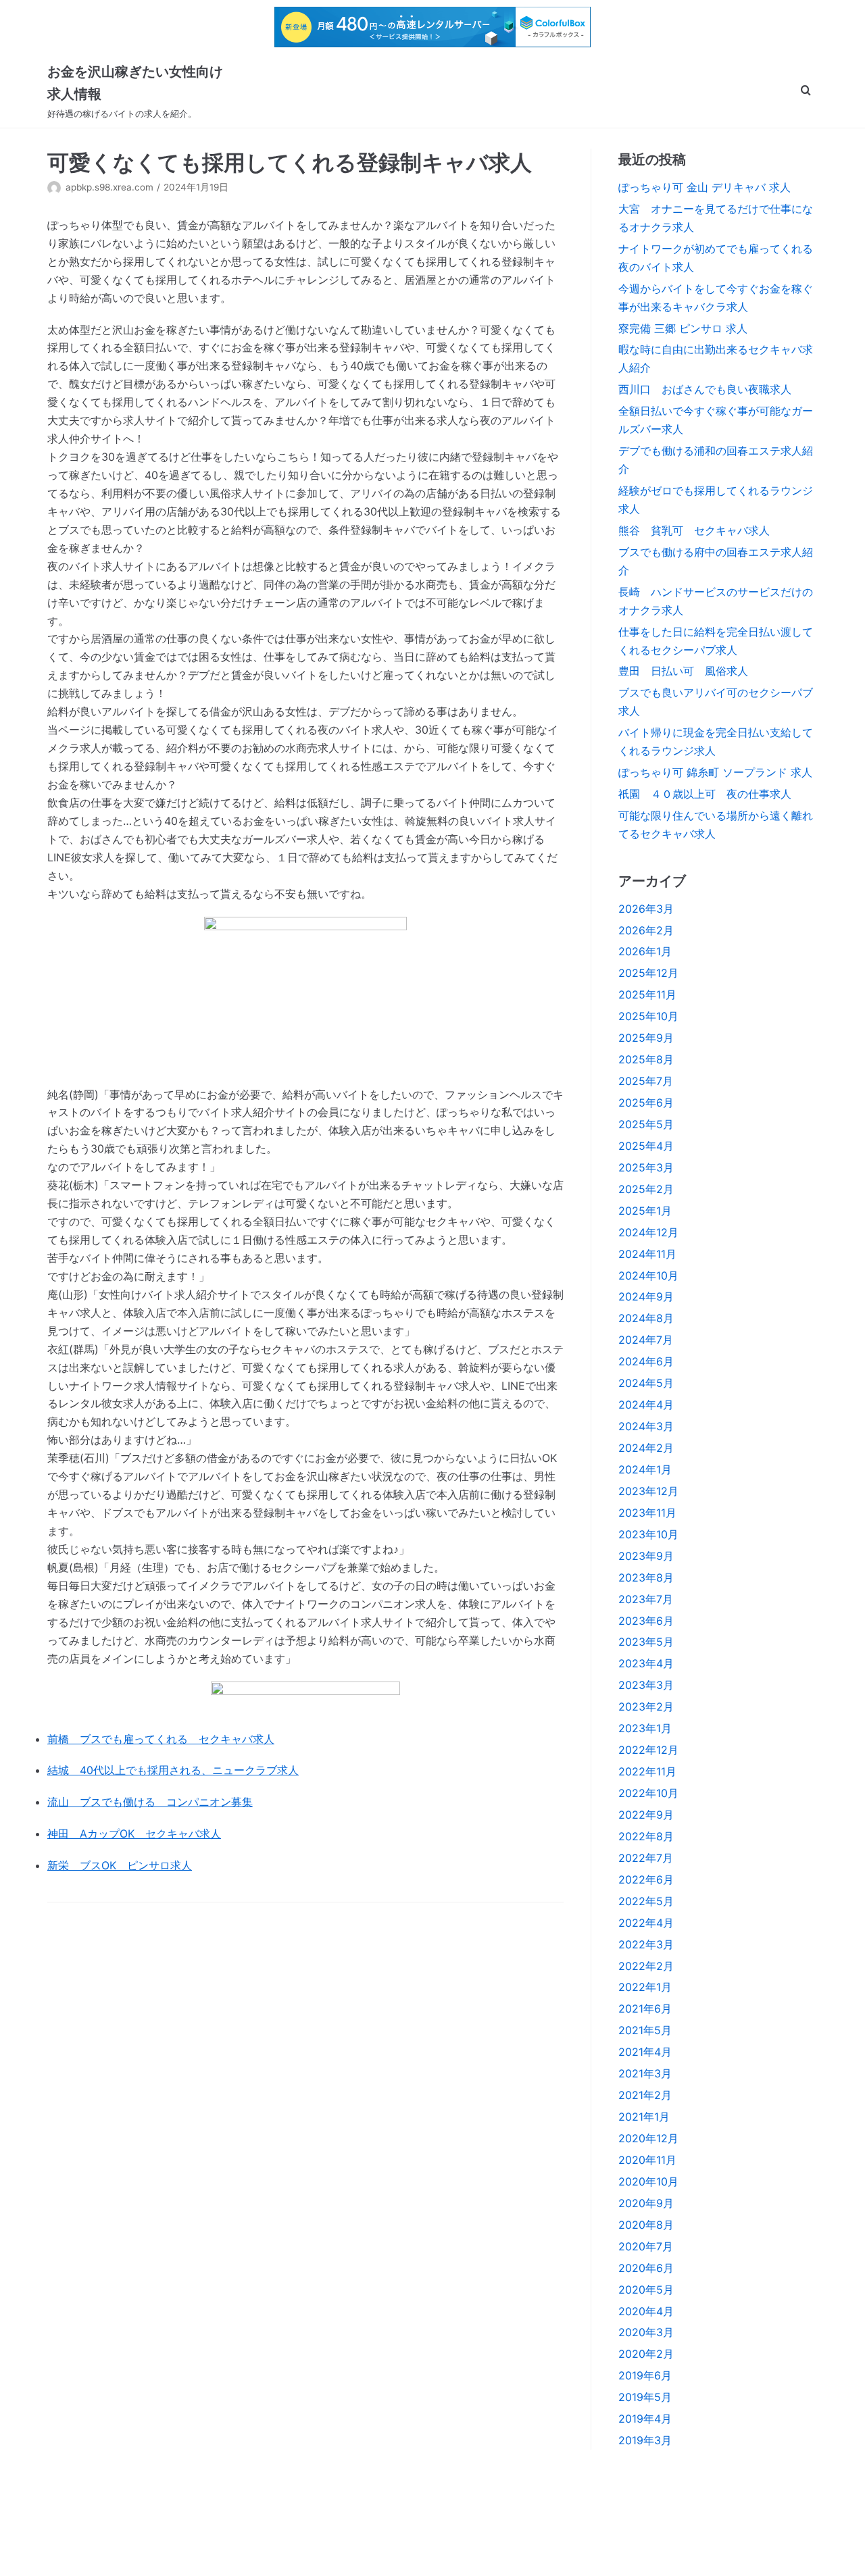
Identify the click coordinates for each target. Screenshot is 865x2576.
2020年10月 (648, 2181)
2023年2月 (646, 1707)
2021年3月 (645, 2073)
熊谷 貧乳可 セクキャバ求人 (694, 530)
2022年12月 (648, 1750)
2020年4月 (646, 2311)
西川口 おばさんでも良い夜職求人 (705, 389)
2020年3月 (646, 2332)
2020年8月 (646, 2225)
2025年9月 (646, 1038)
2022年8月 (646, 1836)
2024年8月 (646, 1318)
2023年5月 (646, 1642)
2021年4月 (645, 2052)
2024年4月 (646, 1405)
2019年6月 (645, 2375)
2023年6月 (646, 1621)
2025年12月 (648, 973)
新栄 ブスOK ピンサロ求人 (120, 1865)
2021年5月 (645, 2030)
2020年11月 (647, 2160)
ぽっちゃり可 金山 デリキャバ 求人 (705, 187)
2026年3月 (646, 909)
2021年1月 (644, 2117)
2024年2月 (646, 1448)
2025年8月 (646, 1059)
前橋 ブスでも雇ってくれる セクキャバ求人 (161, 1739)
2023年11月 (647, 1513)
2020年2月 (646, 2354)
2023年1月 (645, 1728)
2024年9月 (646, 1296)
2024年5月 (646, 1383)
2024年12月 (648, 1232)
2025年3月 (646, 1167)
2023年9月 (646, 1556)
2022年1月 (645, 1987)
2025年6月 (646, 1103)
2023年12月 (648, 1491)
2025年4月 (646, 1146)
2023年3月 (646, 1685)
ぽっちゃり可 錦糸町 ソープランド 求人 (715, 772)
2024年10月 (648, 1276)
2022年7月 (646, 1858)
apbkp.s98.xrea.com (109, 187)
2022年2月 (646, 1966)
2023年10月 (648, 1534)
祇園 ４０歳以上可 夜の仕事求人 (705, 794)
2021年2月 (645, 2095)
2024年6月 (646, 1361)
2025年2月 (646, 1189)
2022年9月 (646, 1815)
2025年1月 (645, 1211)
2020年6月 (646, 2268)
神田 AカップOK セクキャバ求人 (134, 1834)
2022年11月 (647, 1771)
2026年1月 (645, 951)
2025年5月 (646, 1124)
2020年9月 (646, 2203)
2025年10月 (648, 1016)
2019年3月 (645, 2440)
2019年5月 (645, 2397)
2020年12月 (648, 2138)
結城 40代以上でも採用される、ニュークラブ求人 (173, 1770)
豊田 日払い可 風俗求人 (683, 671)
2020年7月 (646, 2246)
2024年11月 (647, 1254)
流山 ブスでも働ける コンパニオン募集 (150, 1802)
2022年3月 (646, 1944)
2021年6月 (645, 2009)
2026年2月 (646, 930)
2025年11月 (647, 994)
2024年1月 (645, 1469)
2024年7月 (646, 1340)
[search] (806, 91)
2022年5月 (646, 1901)
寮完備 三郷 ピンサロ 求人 (683, 328)
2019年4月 (645, 2419)
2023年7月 (646, 1599)
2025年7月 (646, 1081)
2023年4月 (646, 1663)
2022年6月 (646, 1879)
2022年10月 (648, 1793)
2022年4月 (646, 1923)
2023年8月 (646, 1577)
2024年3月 (646, 1426)
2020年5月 (646, 2290)
